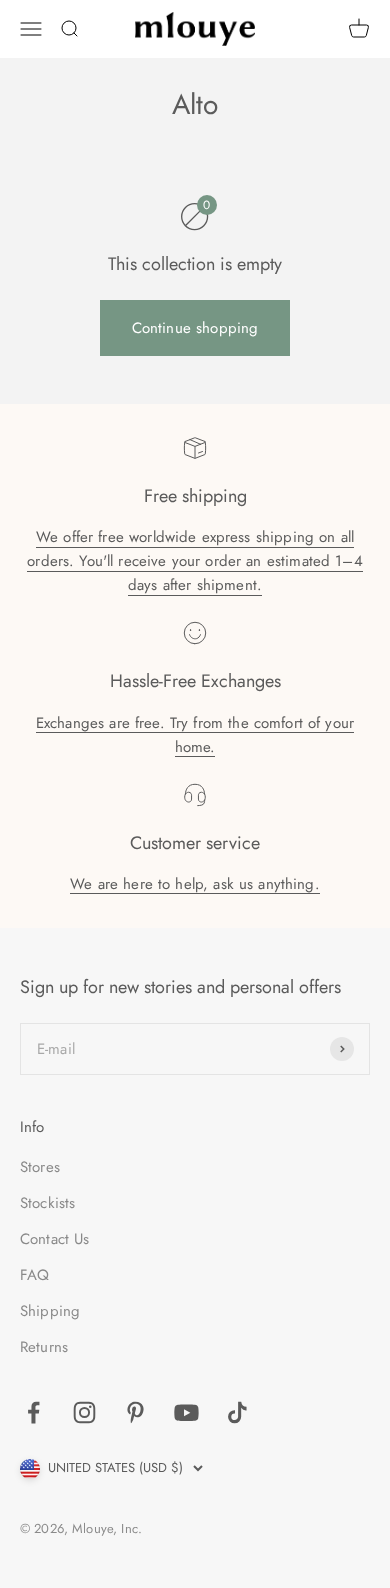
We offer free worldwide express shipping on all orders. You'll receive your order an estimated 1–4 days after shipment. (195, 561)
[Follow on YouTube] (186, 1412)
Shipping (50, 1311)
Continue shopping (195, 328)
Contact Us (55, 1239)
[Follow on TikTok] (237, 1412)
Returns (44, 1347)
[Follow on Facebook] (33, 1412)
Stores (40, 1167)
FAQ (34, 1275)
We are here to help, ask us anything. (195, 884)
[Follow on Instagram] (84, 1412)
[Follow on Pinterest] (135, 1412)
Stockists (47, 1203)
